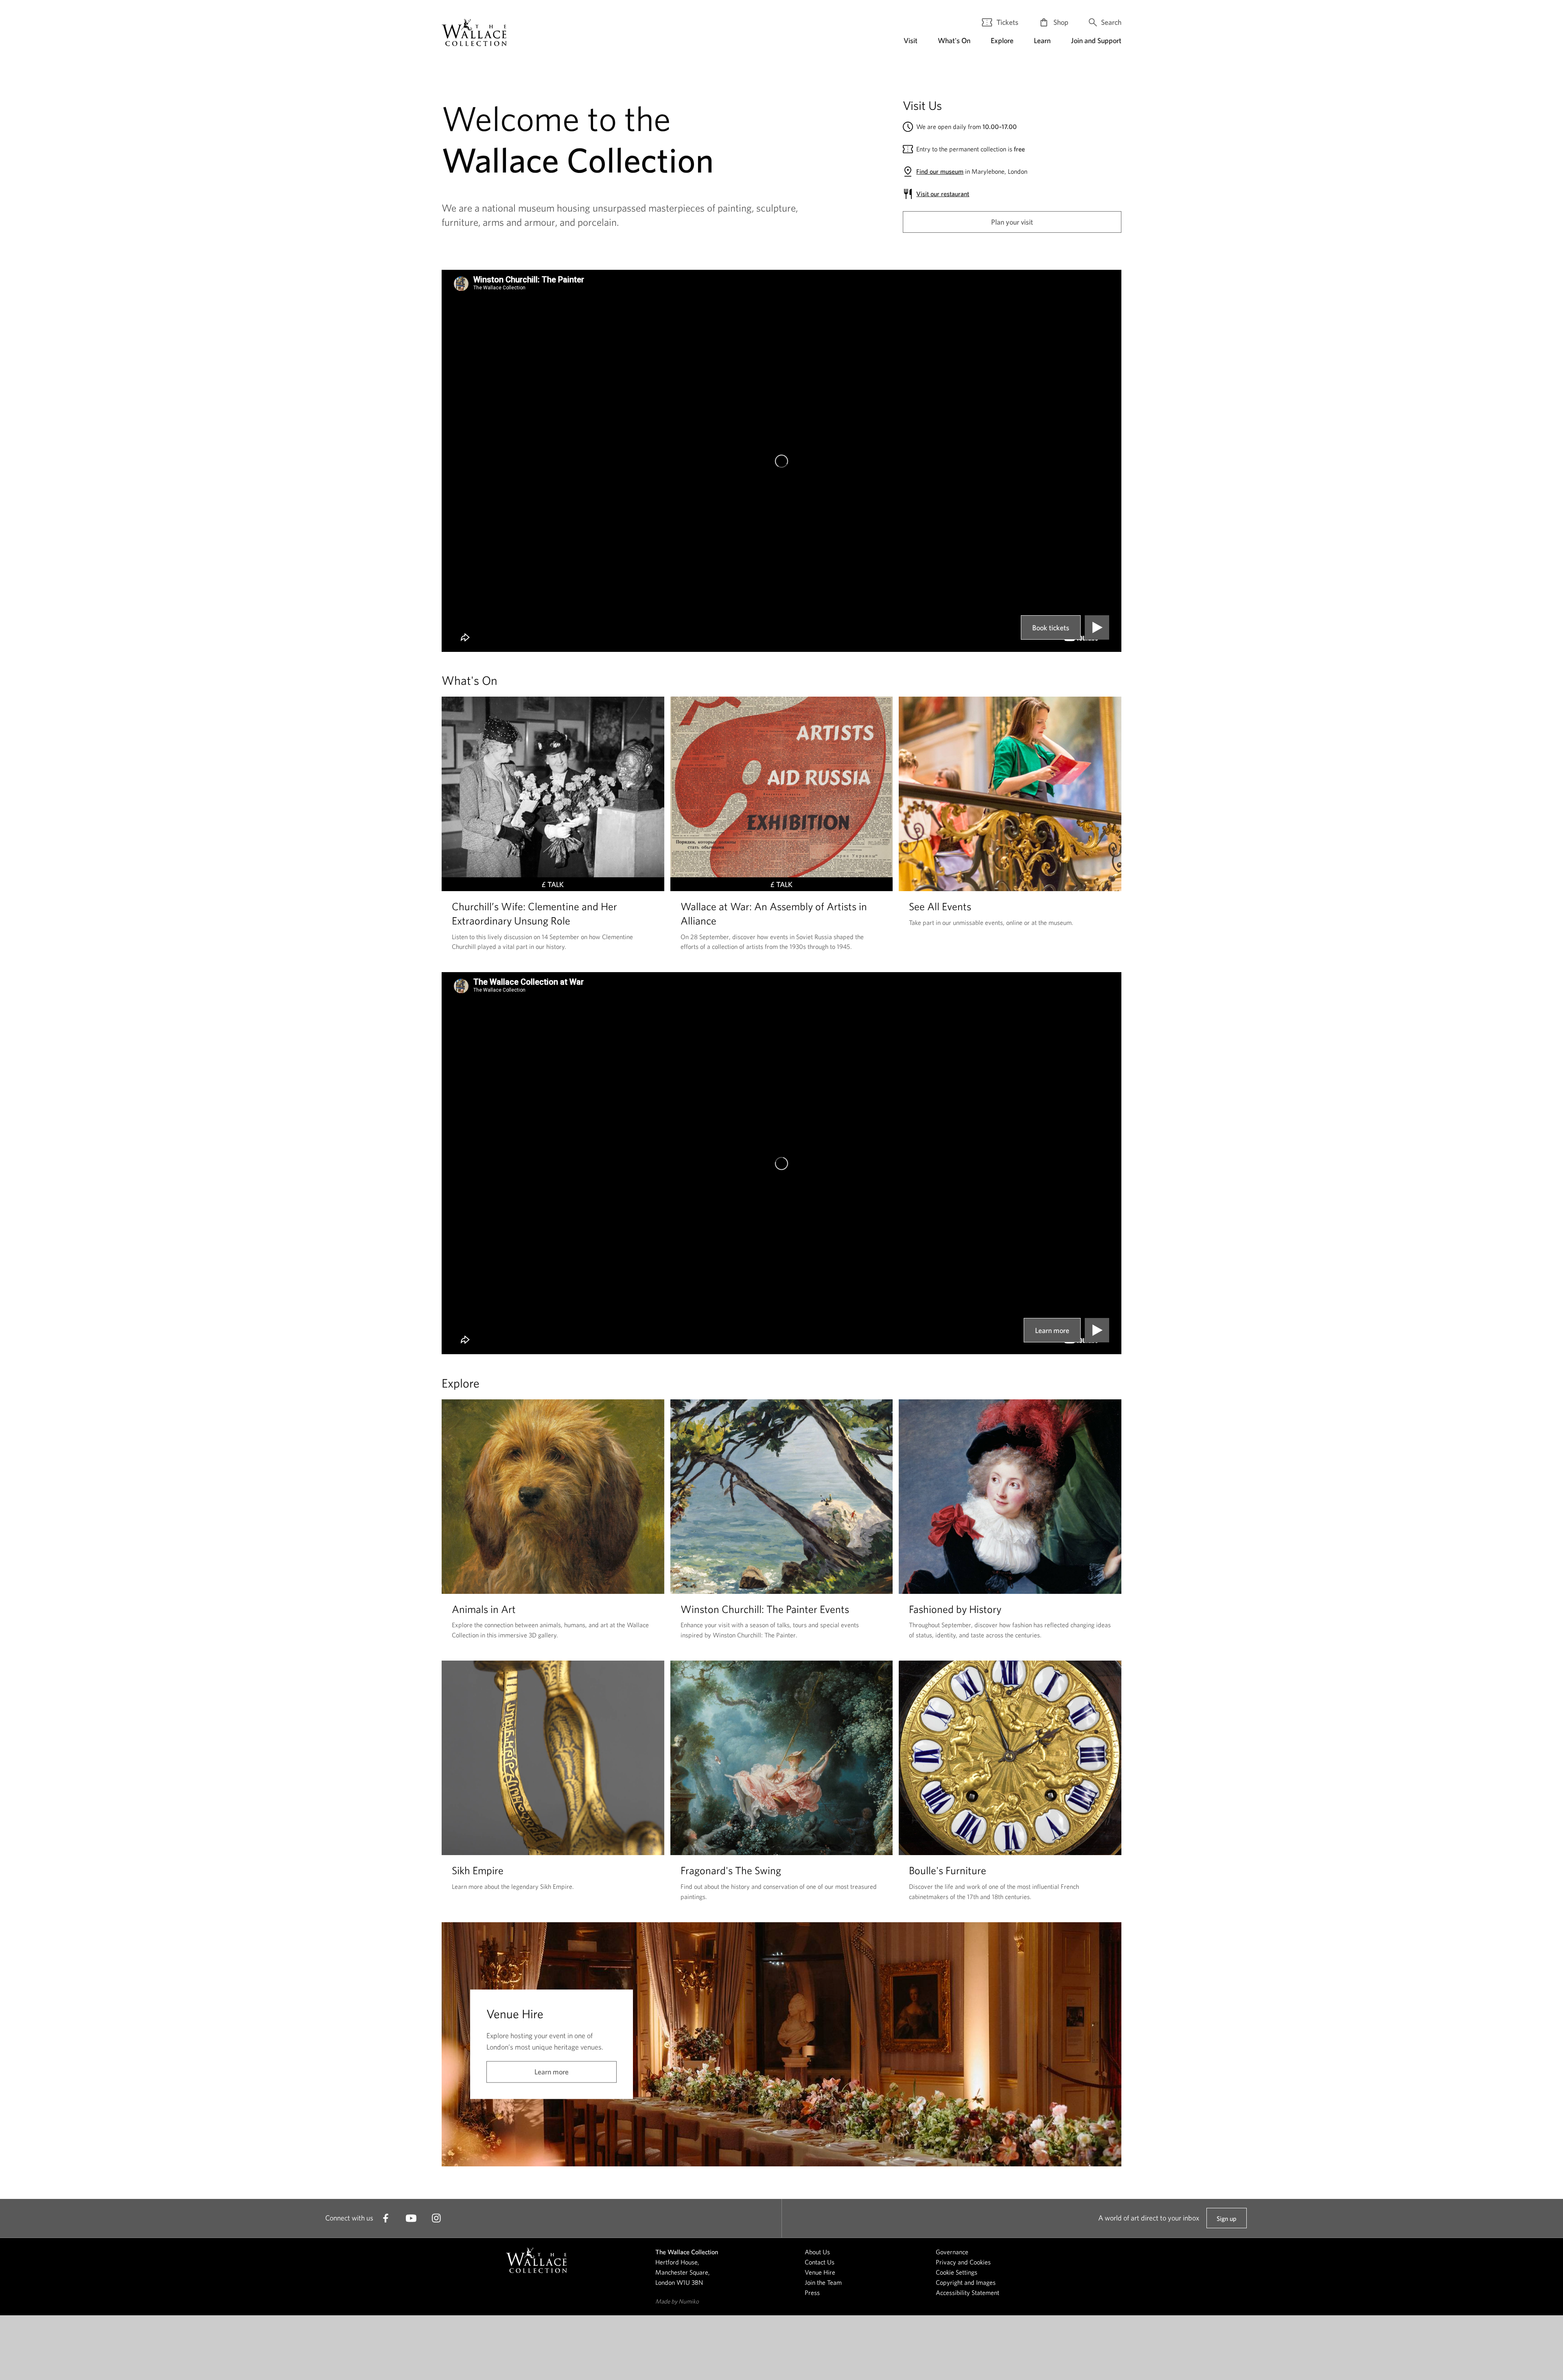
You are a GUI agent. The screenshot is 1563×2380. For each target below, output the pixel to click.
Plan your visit (1012, 222)
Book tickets (1051, 628)
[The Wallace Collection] (474, 32)
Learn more (1052, 1330)
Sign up (1226, 2222)
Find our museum (940, 171)
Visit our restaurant (943, 194)
